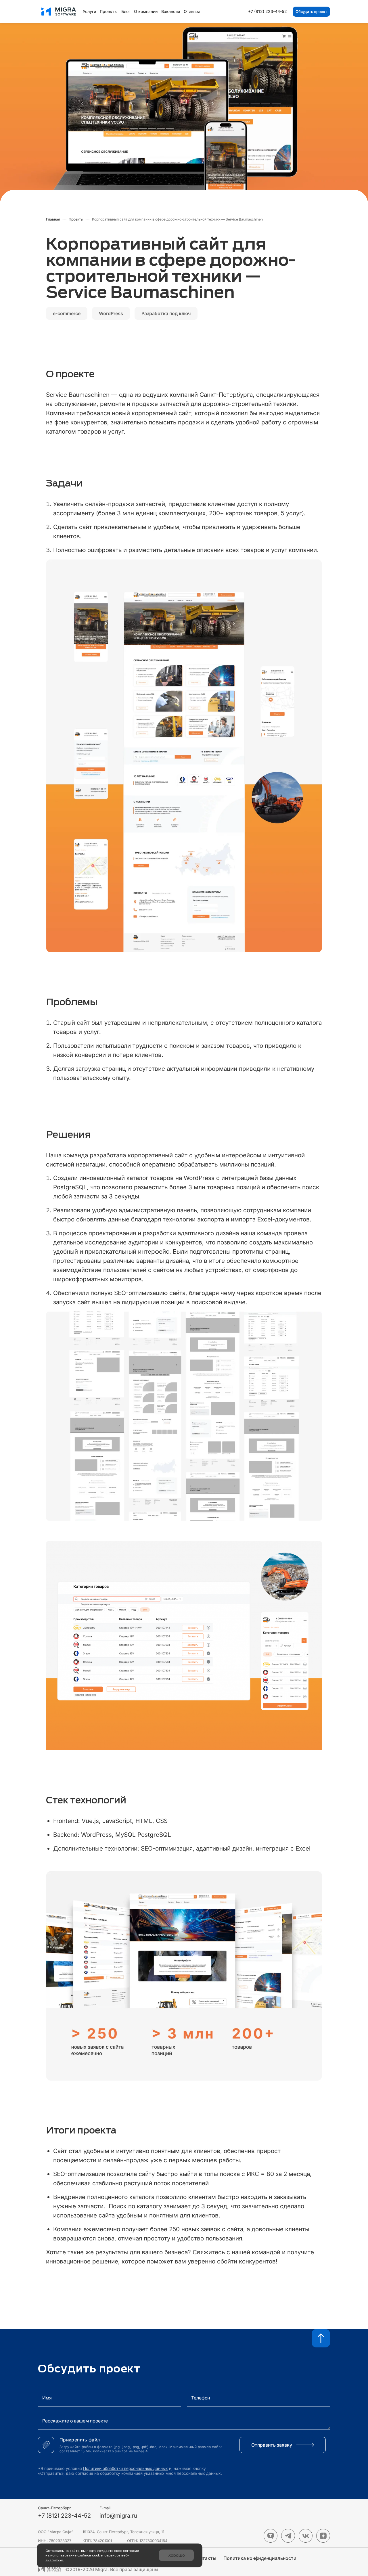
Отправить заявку (272, 2445)
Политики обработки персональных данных (125, 2468)
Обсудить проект (311, 12)
